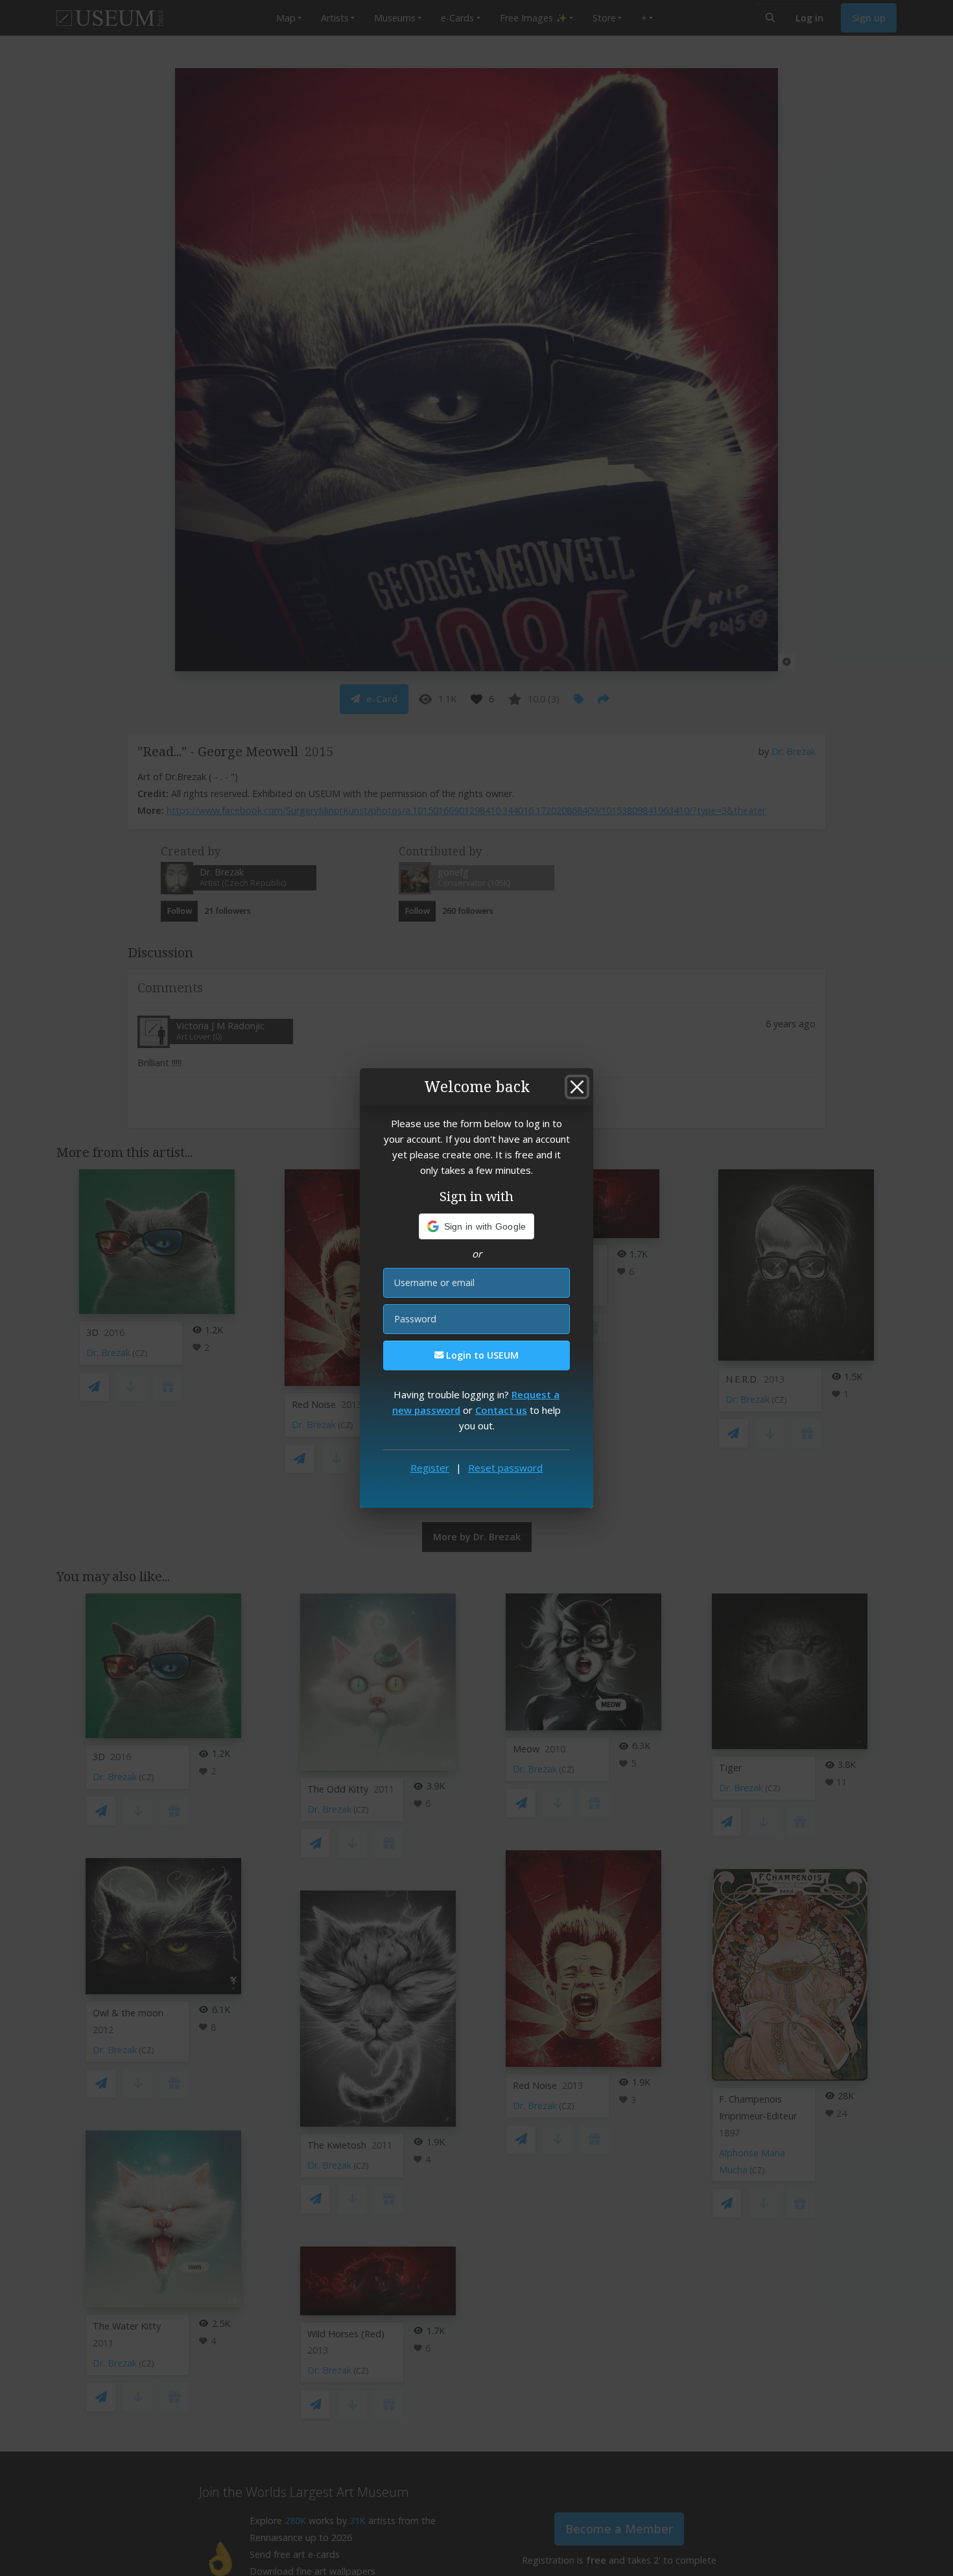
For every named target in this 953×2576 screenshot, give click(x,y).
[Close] (577, 1087)
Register (430, 1468)
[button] (477, 1226)
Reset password (505, 1468)
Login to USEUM (481, 1355)
